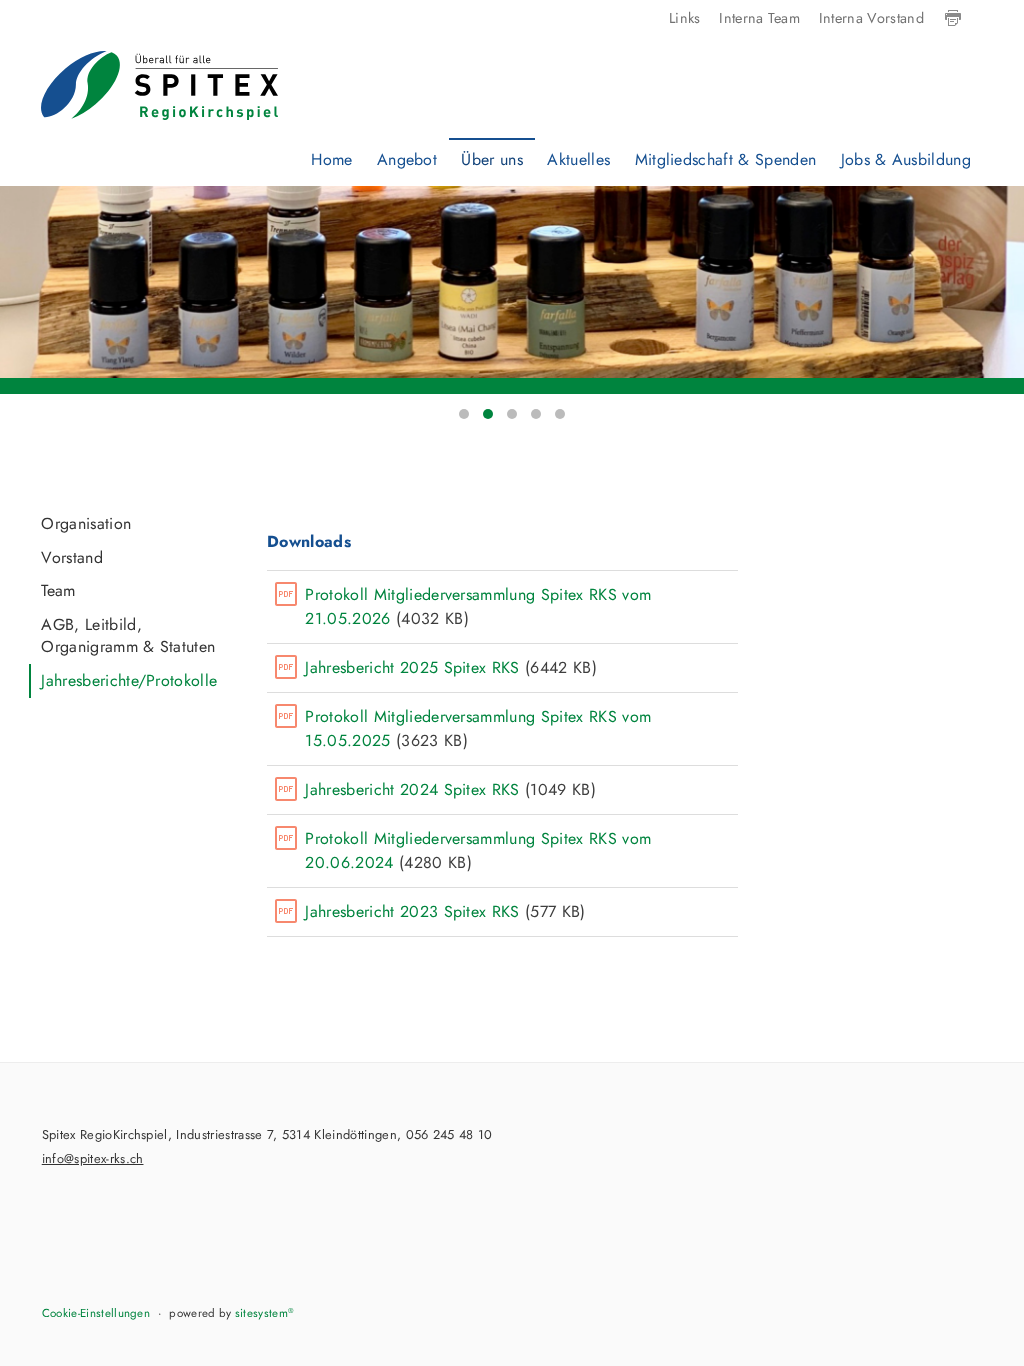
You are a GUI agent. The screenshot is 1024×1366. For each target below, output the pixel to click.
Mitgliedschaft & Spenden (726, 159)
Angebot (407, 159)
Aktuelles (578, 159)
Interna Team (759, 18)
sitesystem (265, 1313)
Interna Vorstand (871, 18)
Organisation (86, 523)
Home (331, 159)
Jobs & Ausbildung (906, 159)
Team (58, 590)
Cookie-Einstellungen (96, 1313)
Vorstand (72, 557)
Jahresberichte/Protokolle (129, 680)
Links (685, 18)
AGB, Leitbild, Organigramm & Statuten (128, 635)
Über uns (492, 159)
